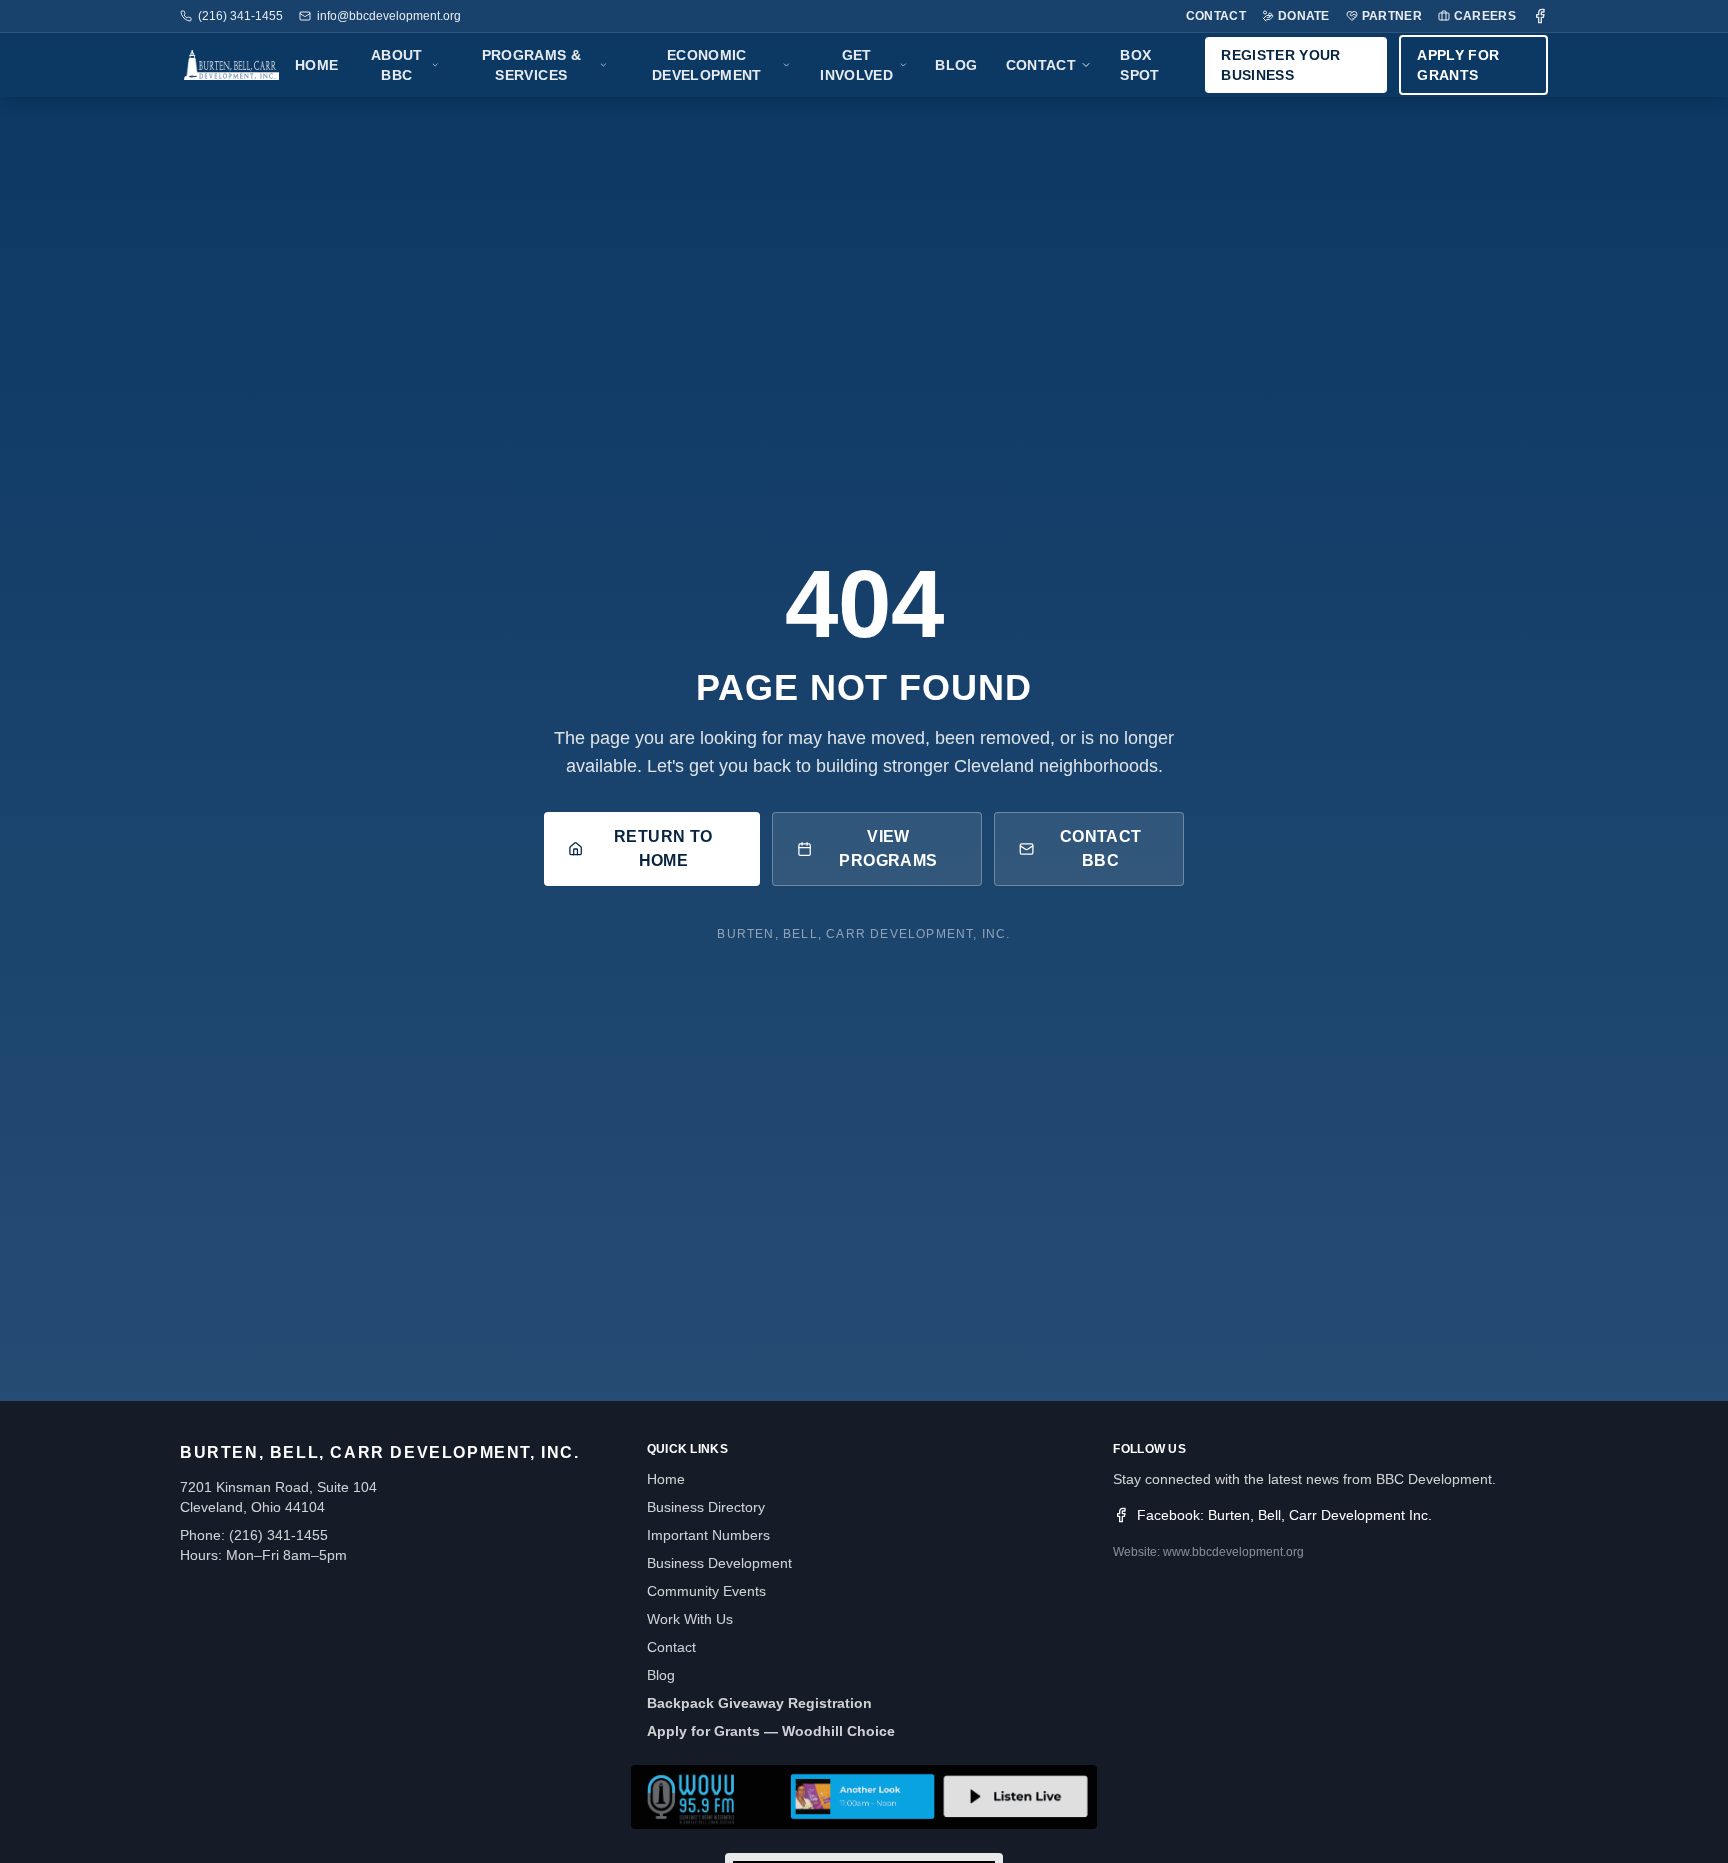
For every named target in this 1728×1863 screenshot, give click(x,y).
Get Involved (856, 65)
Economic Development (707, 65)
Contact (1216, 16)
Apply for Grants (1458, 65)
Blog (956, 65)
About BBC (397, 65)
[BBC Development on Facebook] (1540, 16)
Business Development (719, 1563)
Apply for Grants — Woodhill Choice (771, 1731)
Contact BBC (1101, 848)
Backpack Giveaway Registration (759, 1703)
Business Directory (706, 1507)
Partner (1392, 16)
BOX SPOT (1139, 65)
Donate (1304, 16)
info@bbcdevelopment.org (389, 16)
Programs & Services (532, 65)
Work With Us (690, 1619)
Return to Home (663, 848)
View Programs (888, 848)
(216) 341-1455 (240, 16)
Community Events (706, 1591)
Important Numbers (708, 1535)
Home (316, 65)
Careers (1485, 16)
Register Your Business (1281, 65)
